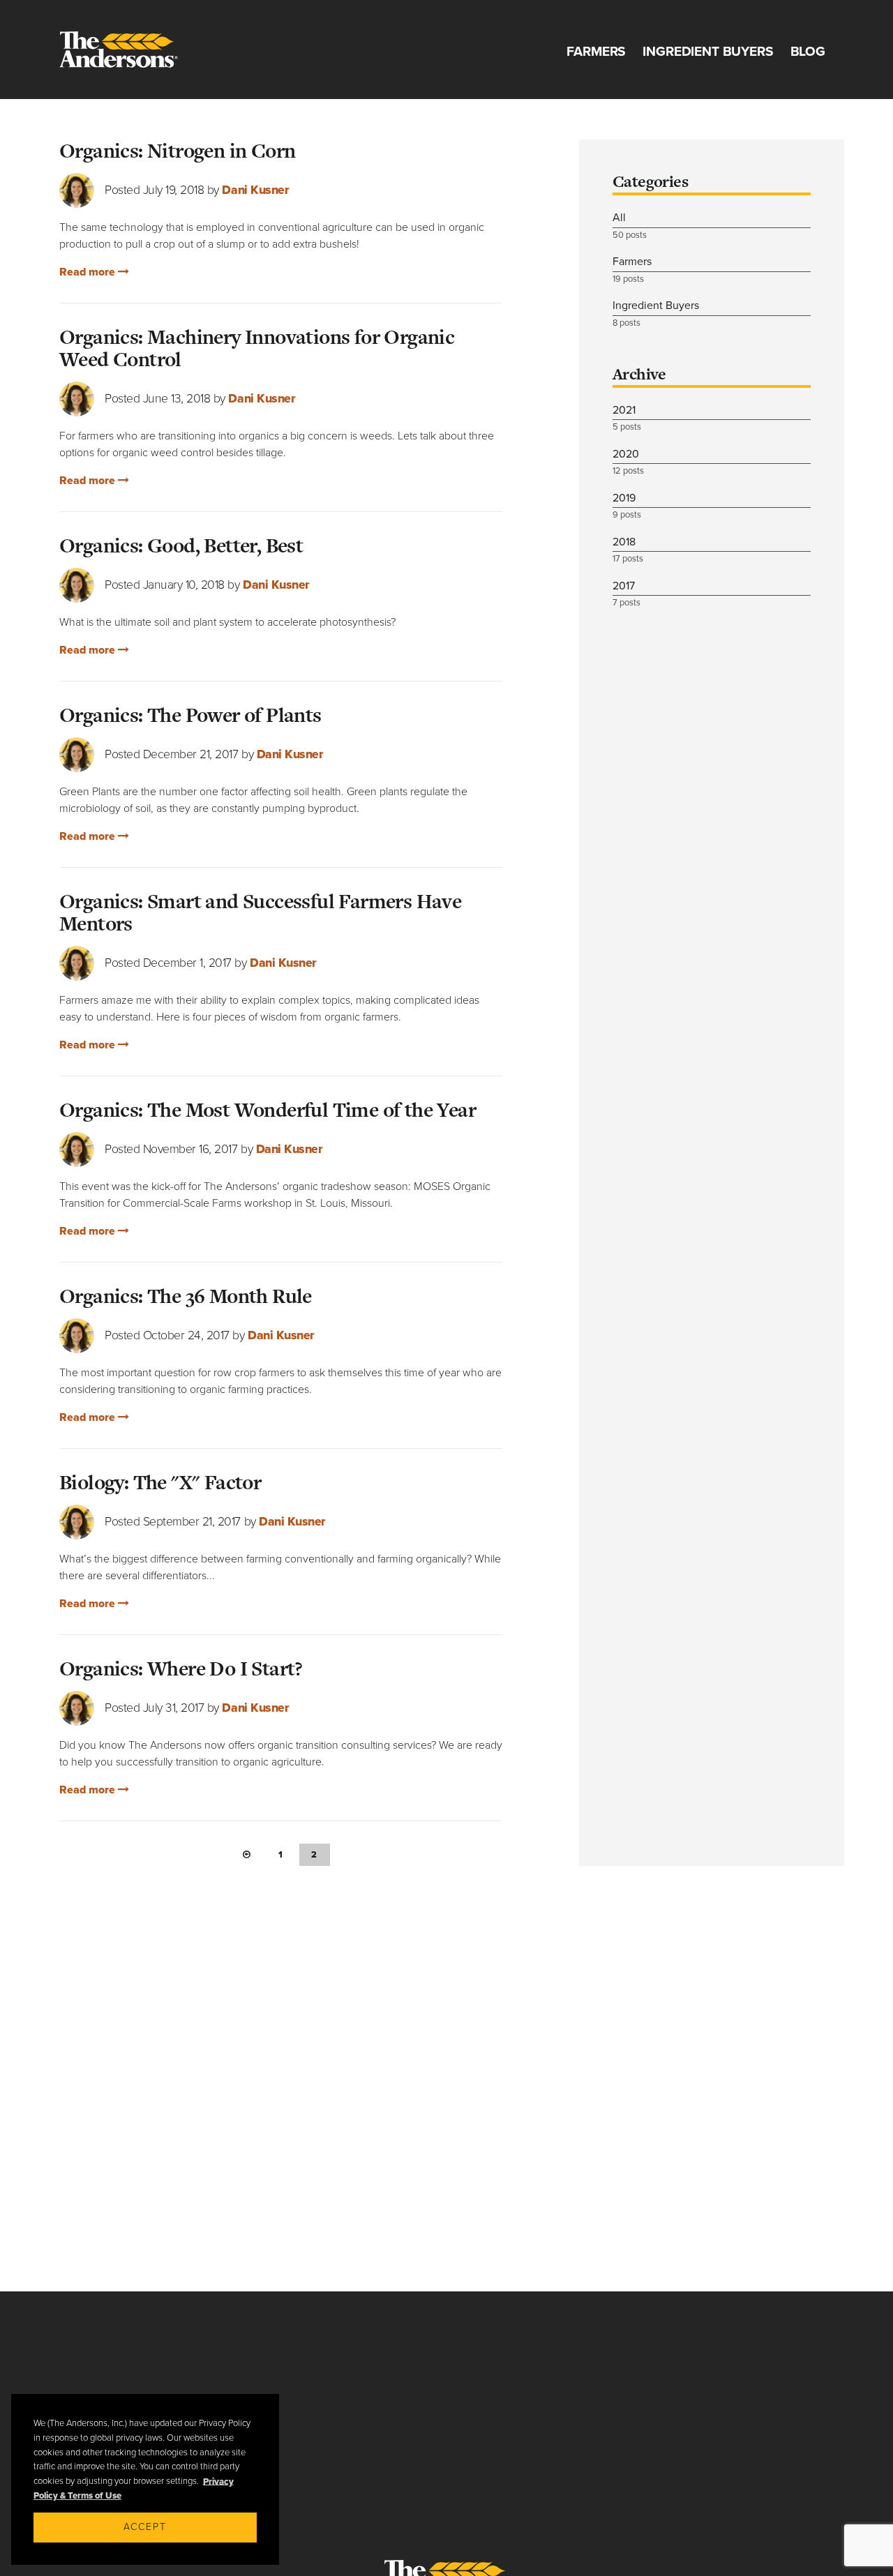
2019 (627, 506)
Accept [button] (145, 2527)
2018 (628, 550)
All (630, 226)
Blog (808, 51)
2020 (628, 462)
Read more (89, 272)
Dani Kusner (255, 190)
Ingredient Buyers (708, 51)
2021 (627, 418)
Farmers (596, 51)
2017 (626, 594)
